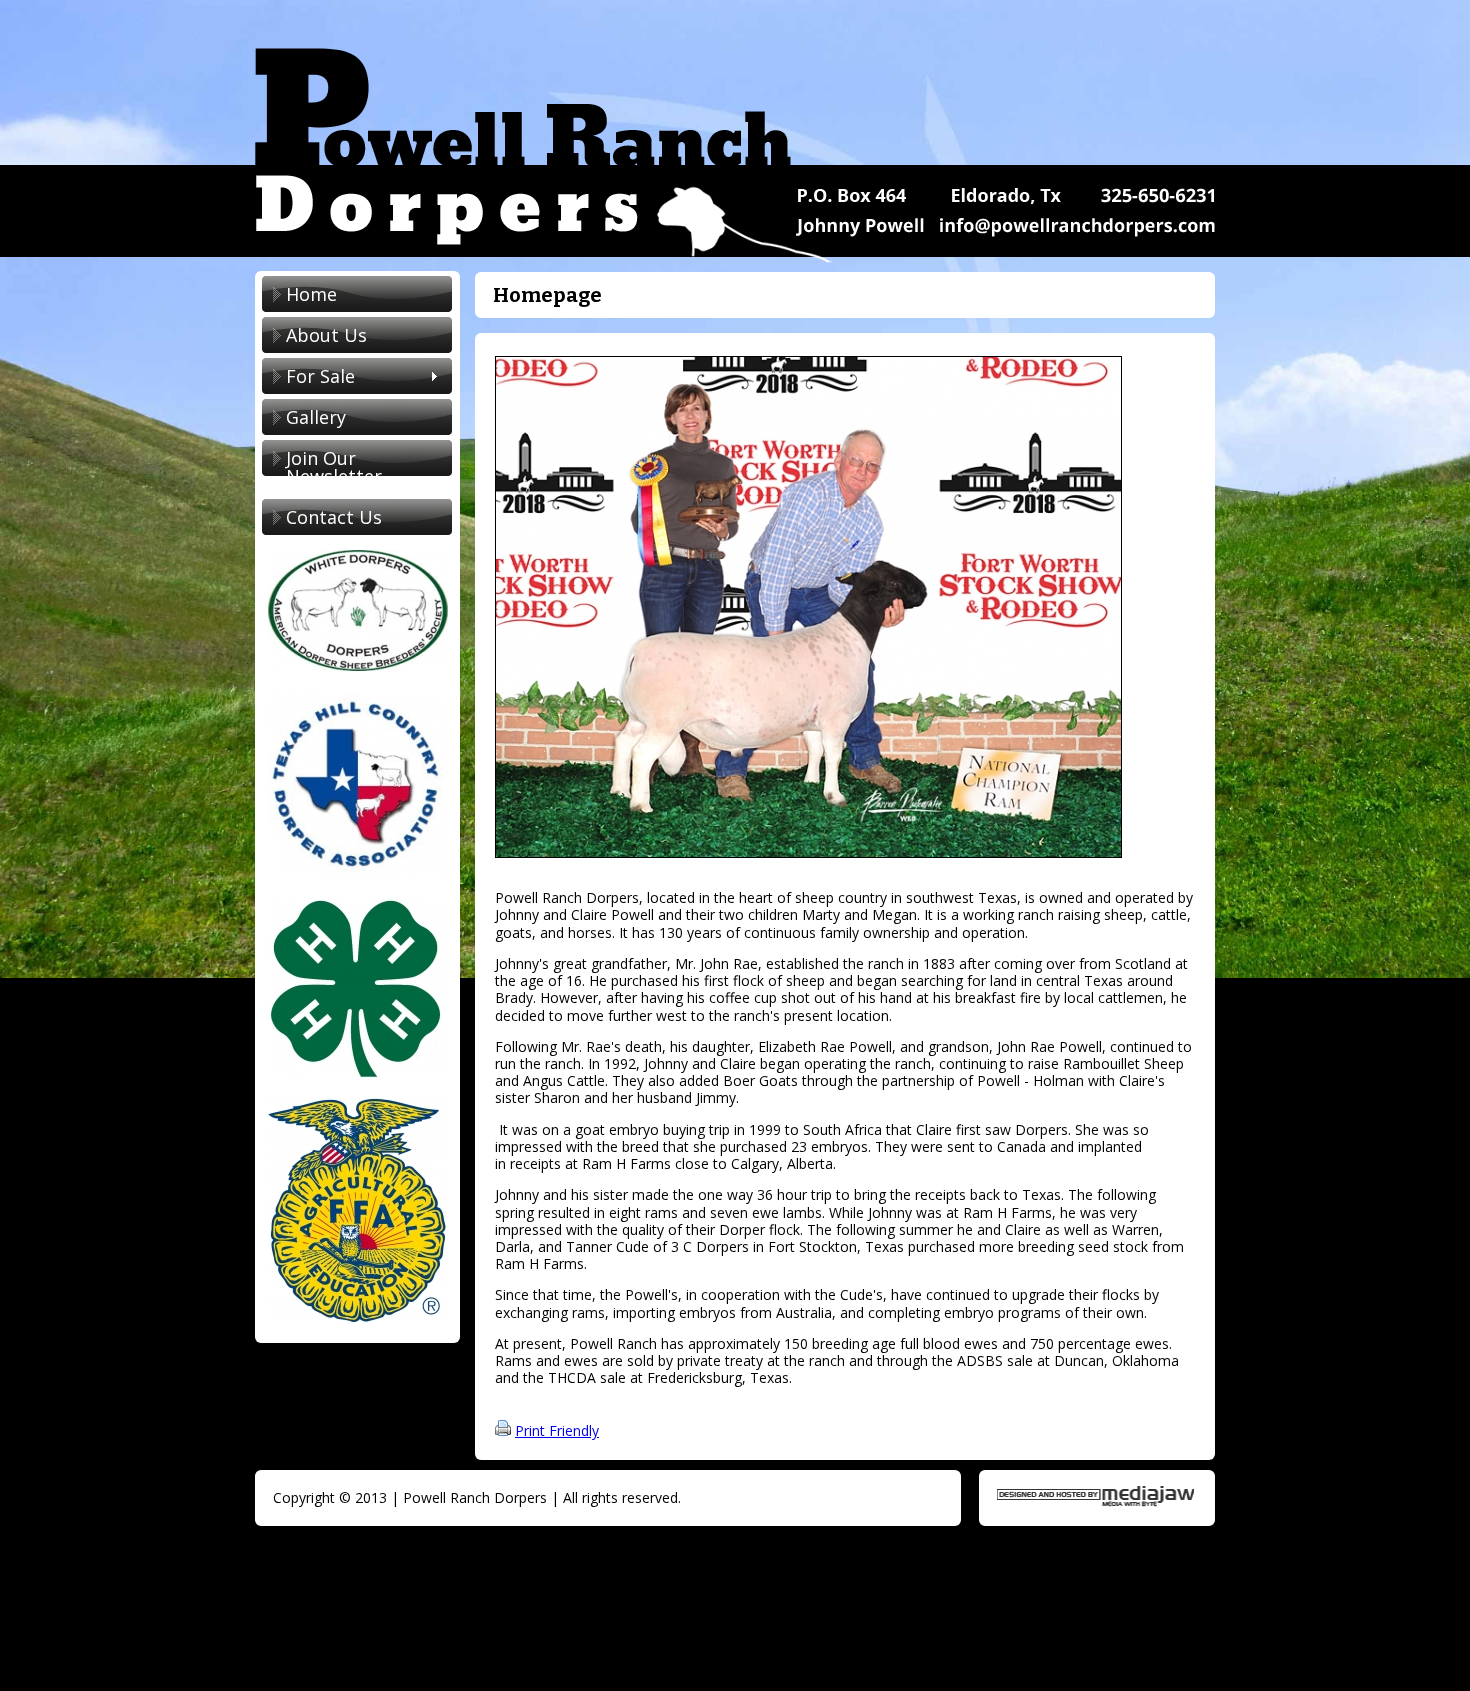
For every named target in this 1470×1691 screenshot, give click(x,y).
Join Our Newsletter (334, 467)
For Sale (308, 378)
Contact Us (334, 517)
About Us (326, 335)
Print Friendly (557, 1430)
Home (311, 294)
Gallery (316, 417)
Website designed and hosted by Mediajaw (1095, 1496)
